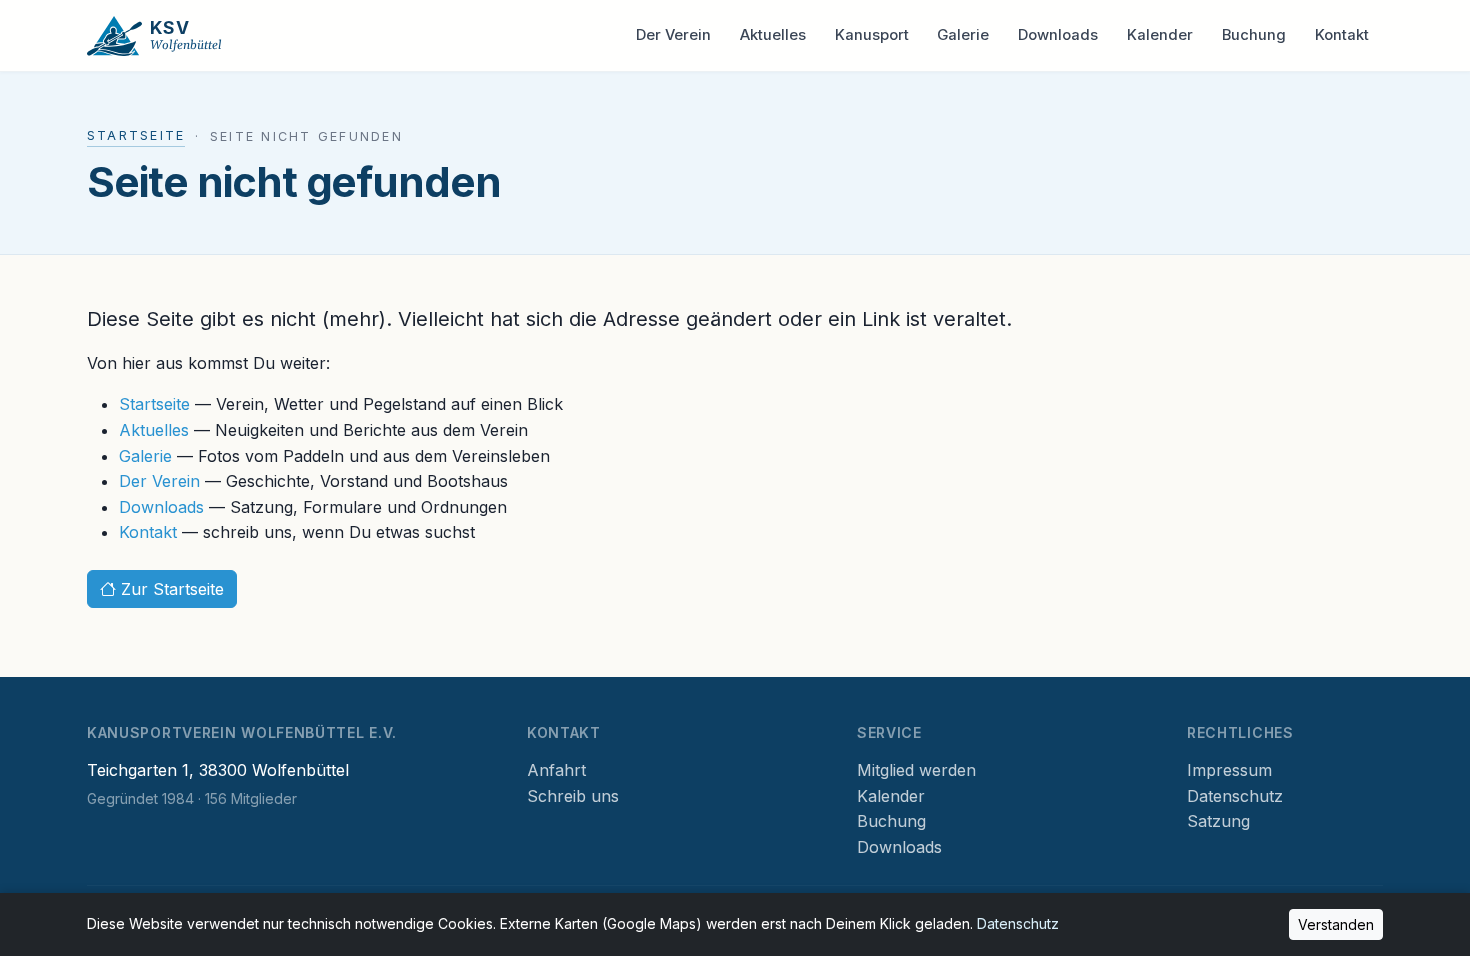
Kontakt (1342, 35)
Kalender (1160, 35)
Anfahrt (556, 770)
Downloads (1058, 35)
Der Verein (673, 35)
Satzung (1218, 821)
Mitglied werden (916, 770)
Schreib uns (573, 796)
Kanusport (872, 35)
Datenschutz (1235, 796)
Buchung (1254, 35)
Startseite (136, 135)
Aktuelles (773, 35)
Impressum (1229, 770)
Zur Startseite (170, 589)
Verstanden (1336, 924)
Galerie (963, 35)
